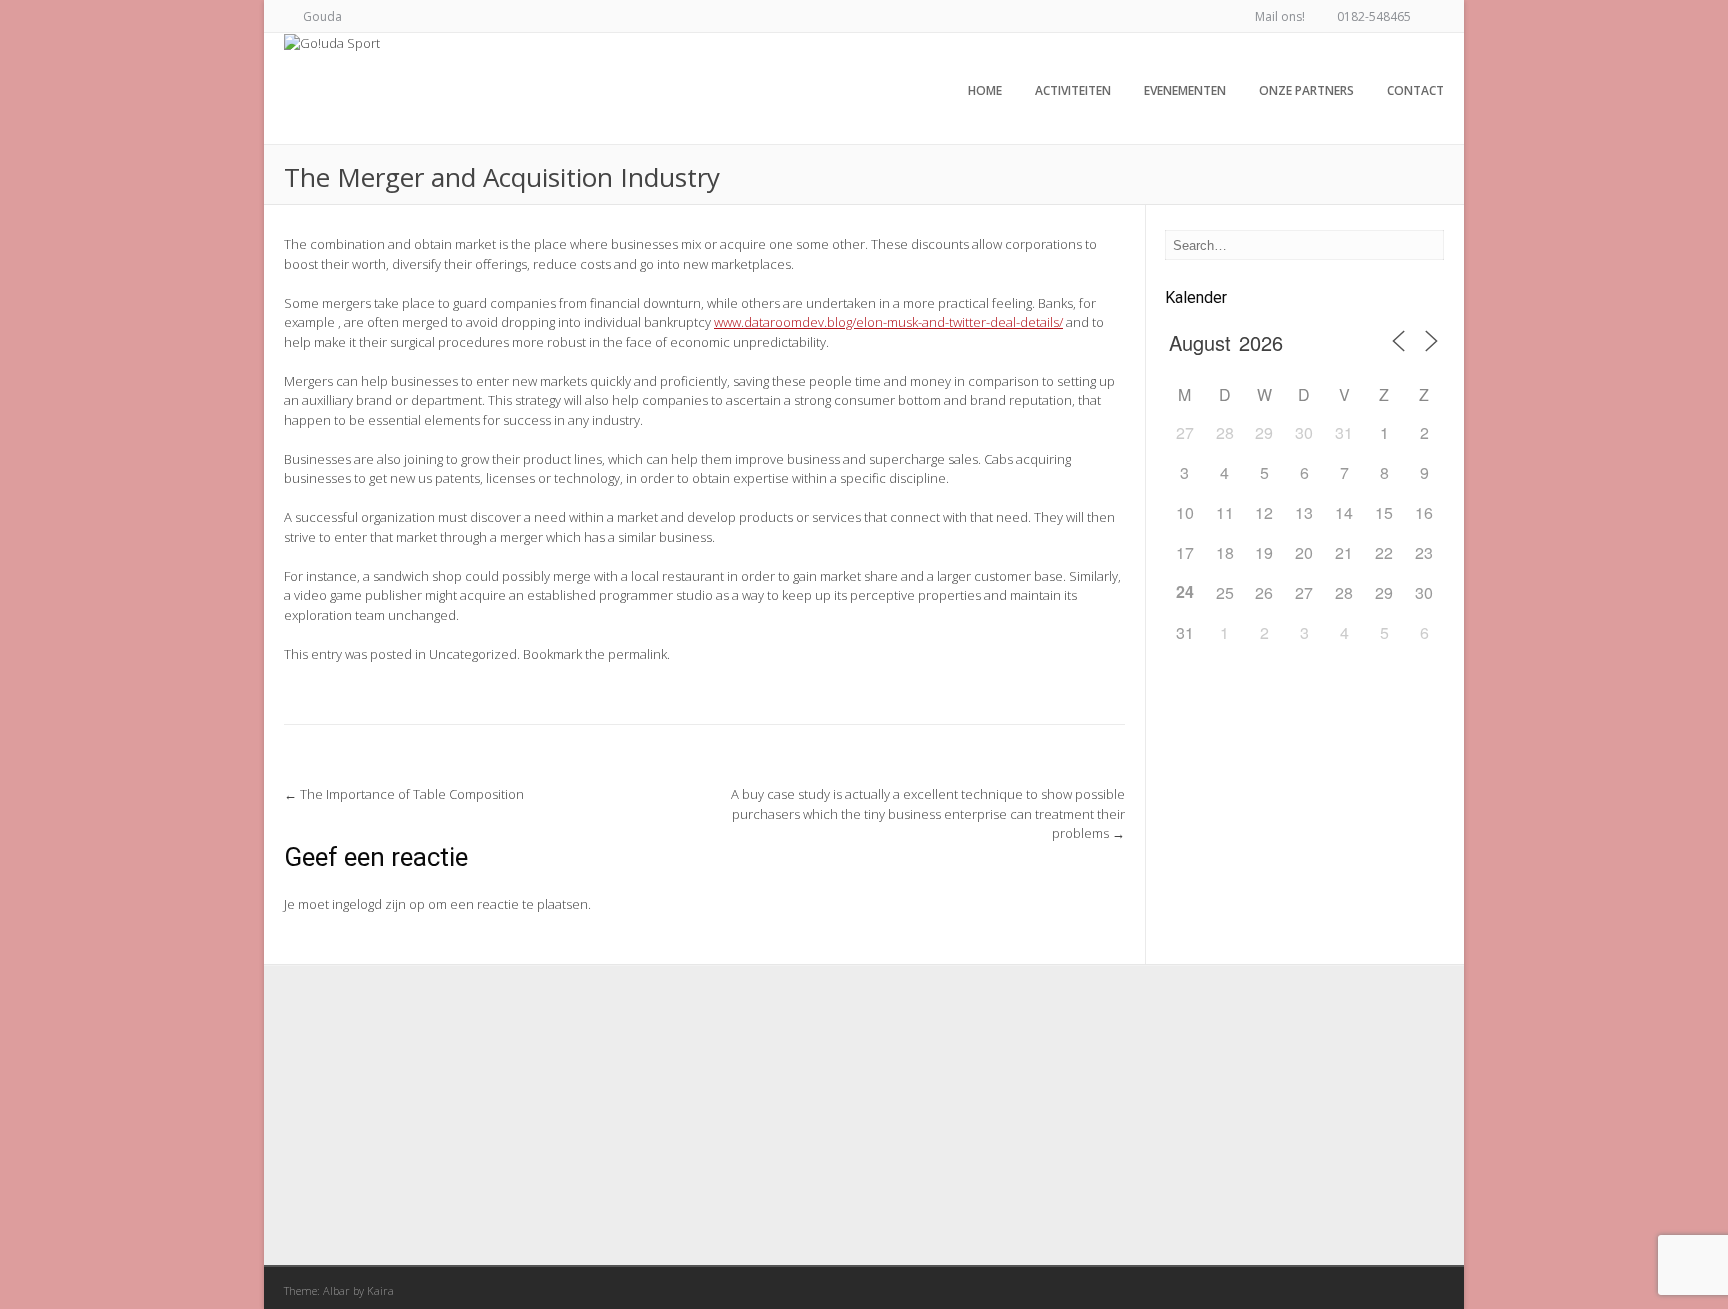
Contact (1415, 90)
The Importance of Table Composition (404, 794)
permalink (637, 654)
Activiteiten (1073, 90)
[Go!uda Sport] (332, 43)
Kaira (380, 1290)
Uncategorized (473, 654)
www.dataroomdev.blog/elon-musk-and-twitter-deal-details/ (888, 322)
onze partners (1306, 90)
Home (985, 90)
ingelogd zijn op (378, 904)
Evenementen (1185, 90)
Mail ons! (1280, 16)
